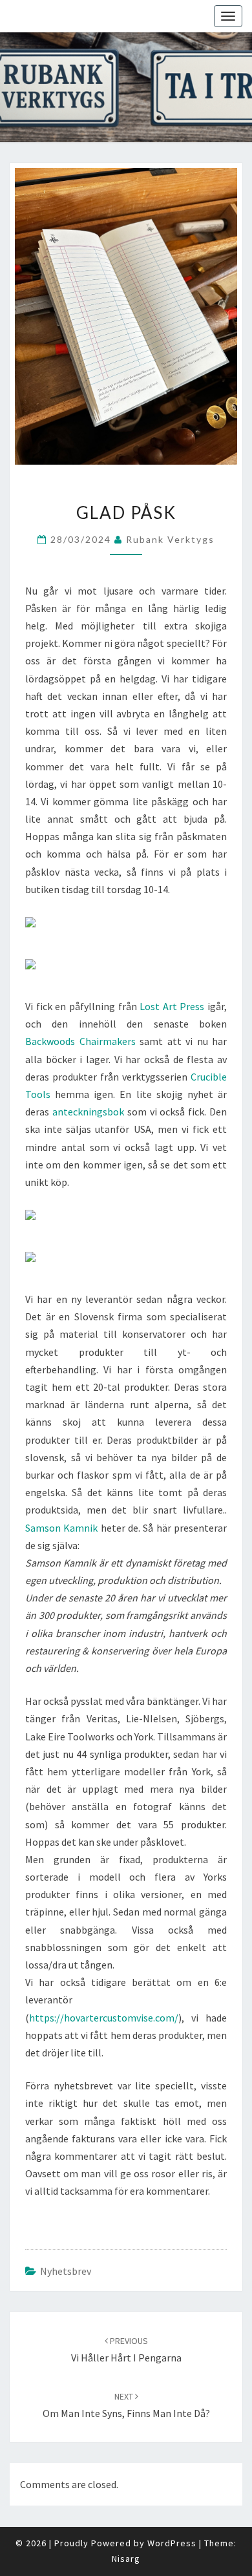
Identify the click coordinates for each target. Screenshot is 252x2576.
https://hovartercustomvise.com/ (104, 2018)
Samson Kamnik (61, 1528)
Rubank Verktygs (170, 539)
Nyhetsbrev (66, 2271)
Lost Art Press (172, 1006)
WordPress (172, 2543)
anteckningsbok (88, 1112)
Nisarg (126, 2559)
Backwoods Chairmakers (80, 1041)
